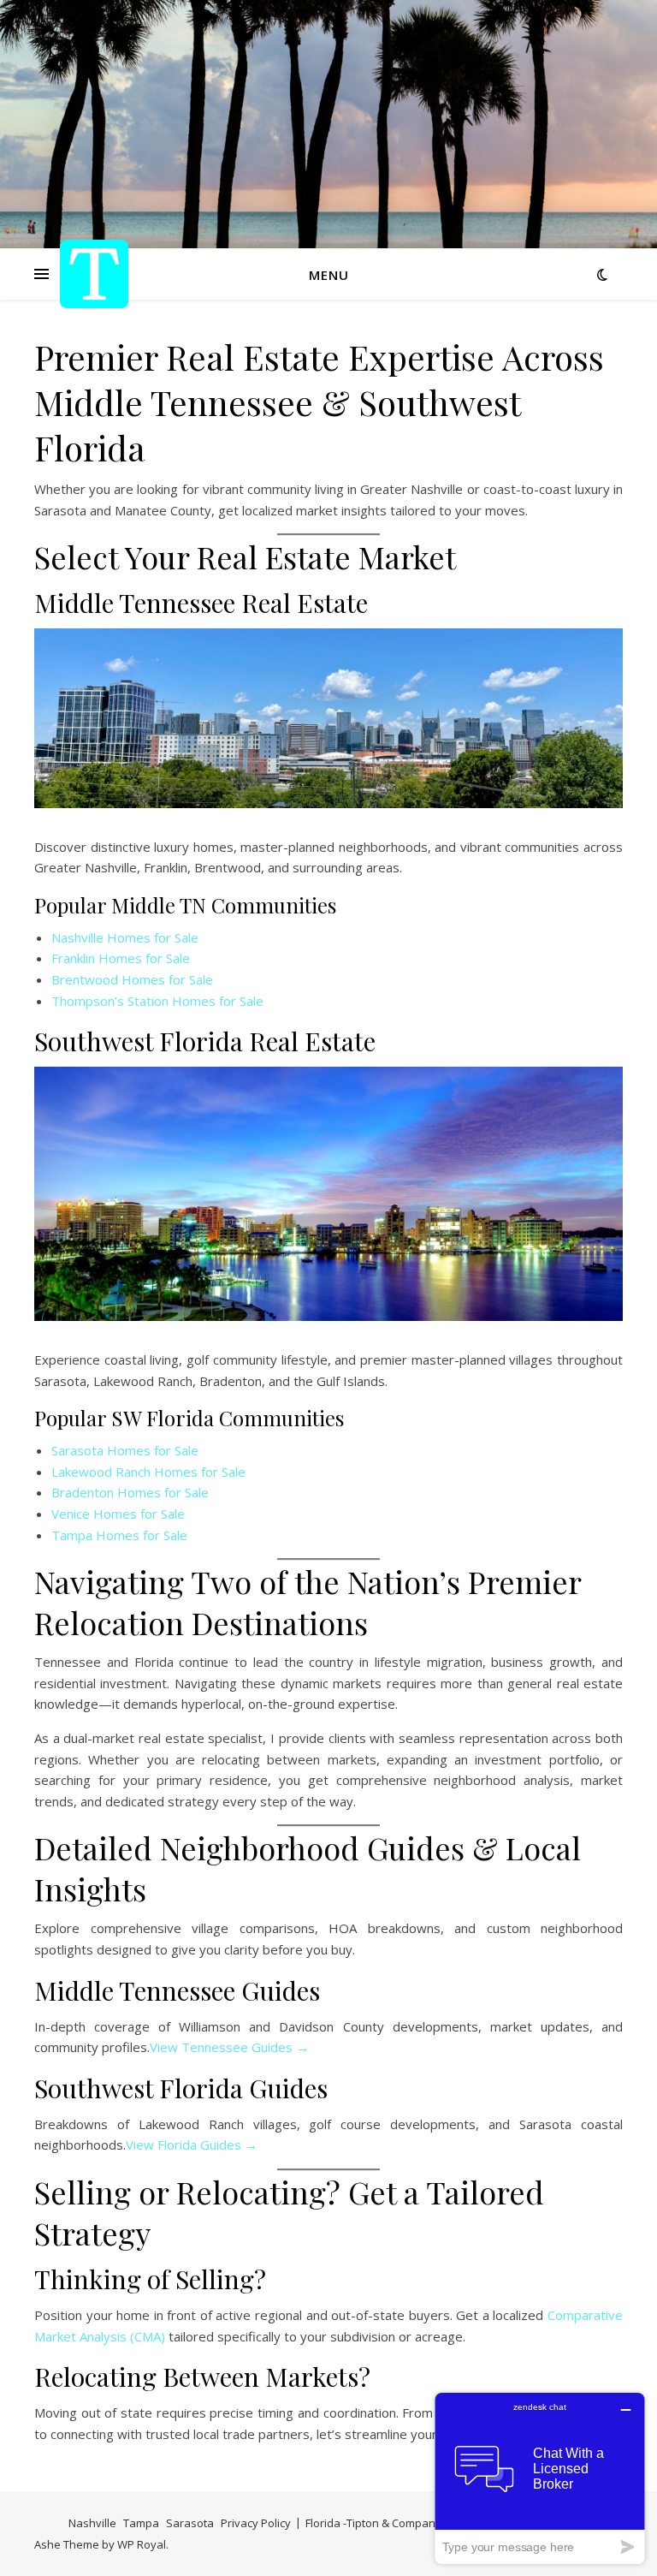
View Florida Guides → (192, 2145)
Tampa (141, 2523)
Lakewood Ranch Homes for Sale (148, 1472)
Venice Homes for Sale (118, 1514)
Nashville (92, 2523)
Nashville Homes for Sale (125, 937)
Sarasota (190, 2523)
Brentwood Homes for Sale (132, 979)
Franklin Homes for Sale (121, 958)
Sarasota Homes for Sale (125, 1450)
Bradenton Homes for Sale (130, 1492)
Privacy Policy (256, 2523)
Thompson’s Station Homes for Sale (157, 1001)
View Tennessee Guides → (229, 2047)
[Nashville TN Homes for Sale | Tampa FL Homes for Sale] (94, 274)
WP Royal (142, 2544)
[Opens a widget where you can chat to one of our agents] (540, 2478)
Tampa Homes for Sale (119, 1535)
